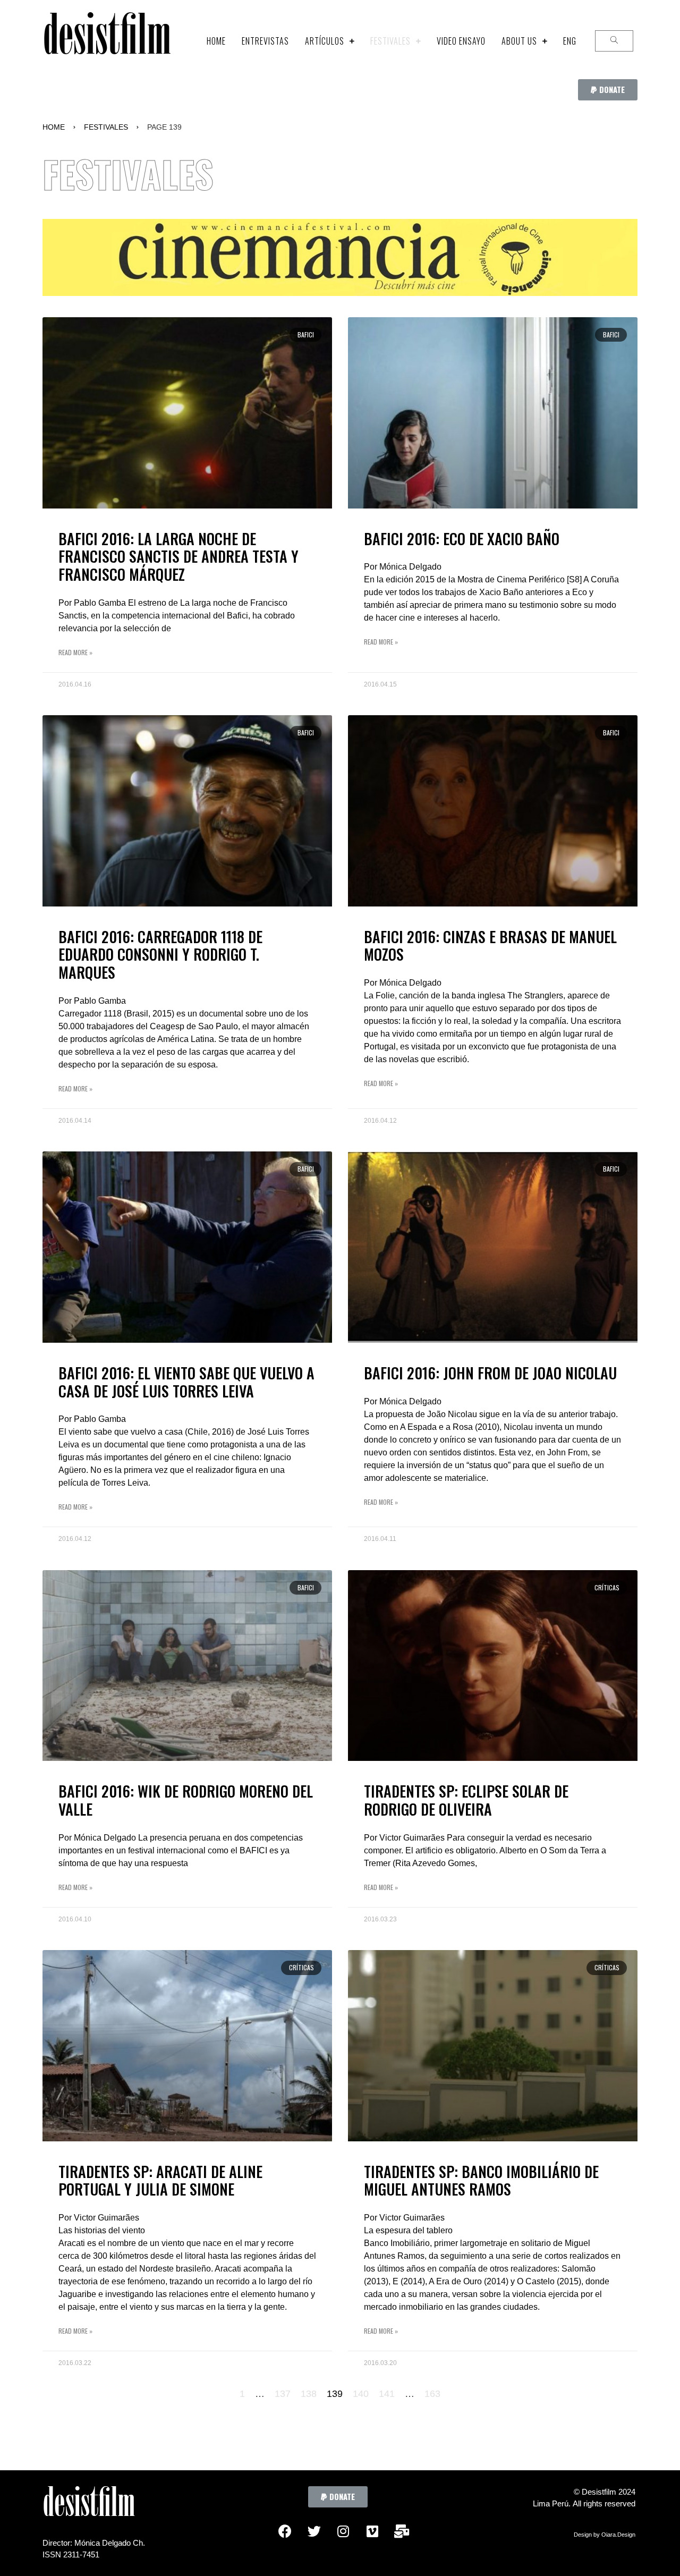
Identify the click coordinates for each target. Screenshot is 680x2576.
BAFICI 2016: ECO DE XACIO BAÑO (462, 539)
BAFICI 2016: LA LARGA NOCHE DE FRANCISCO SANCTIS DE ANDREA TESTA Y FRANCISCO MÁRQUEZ (178, 556)
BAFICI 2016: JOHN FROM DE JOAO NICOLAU (490, 1373)
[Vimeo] (372, 2531)
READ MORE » (75, 652)
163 (432, 2394)
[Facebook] (285, 2531)
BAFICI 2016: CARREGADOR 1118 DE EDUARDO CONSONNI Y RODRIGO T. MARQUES (160, 954)
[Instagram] (343, 2531)
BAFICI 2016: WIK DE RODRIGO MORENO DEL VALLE (186, 1800)
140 (361, 2394)
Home (54, 127)
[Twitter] (314, 2531)
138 (309, 2394)
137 (283, 2394)
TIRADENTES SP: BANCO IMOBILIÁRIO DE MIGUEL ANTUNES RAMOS (481, 2180)
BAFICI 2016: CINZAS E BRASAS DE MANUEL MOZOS (490, 946)
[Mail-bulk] (402, 2531)
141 (387, 2394)
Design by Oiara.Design (605, 2535)
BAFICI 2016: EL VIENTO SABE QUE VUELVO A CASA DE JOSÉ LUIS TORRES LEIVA (186, 1382)
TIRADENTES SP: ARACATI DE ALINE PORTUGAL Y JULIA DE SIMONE (160, 2180)
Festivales (106, 127)
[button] (608, 90)
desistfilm (107, 41)
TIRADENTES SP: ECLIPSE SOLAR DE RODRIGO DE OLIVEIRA (466, 1800)
